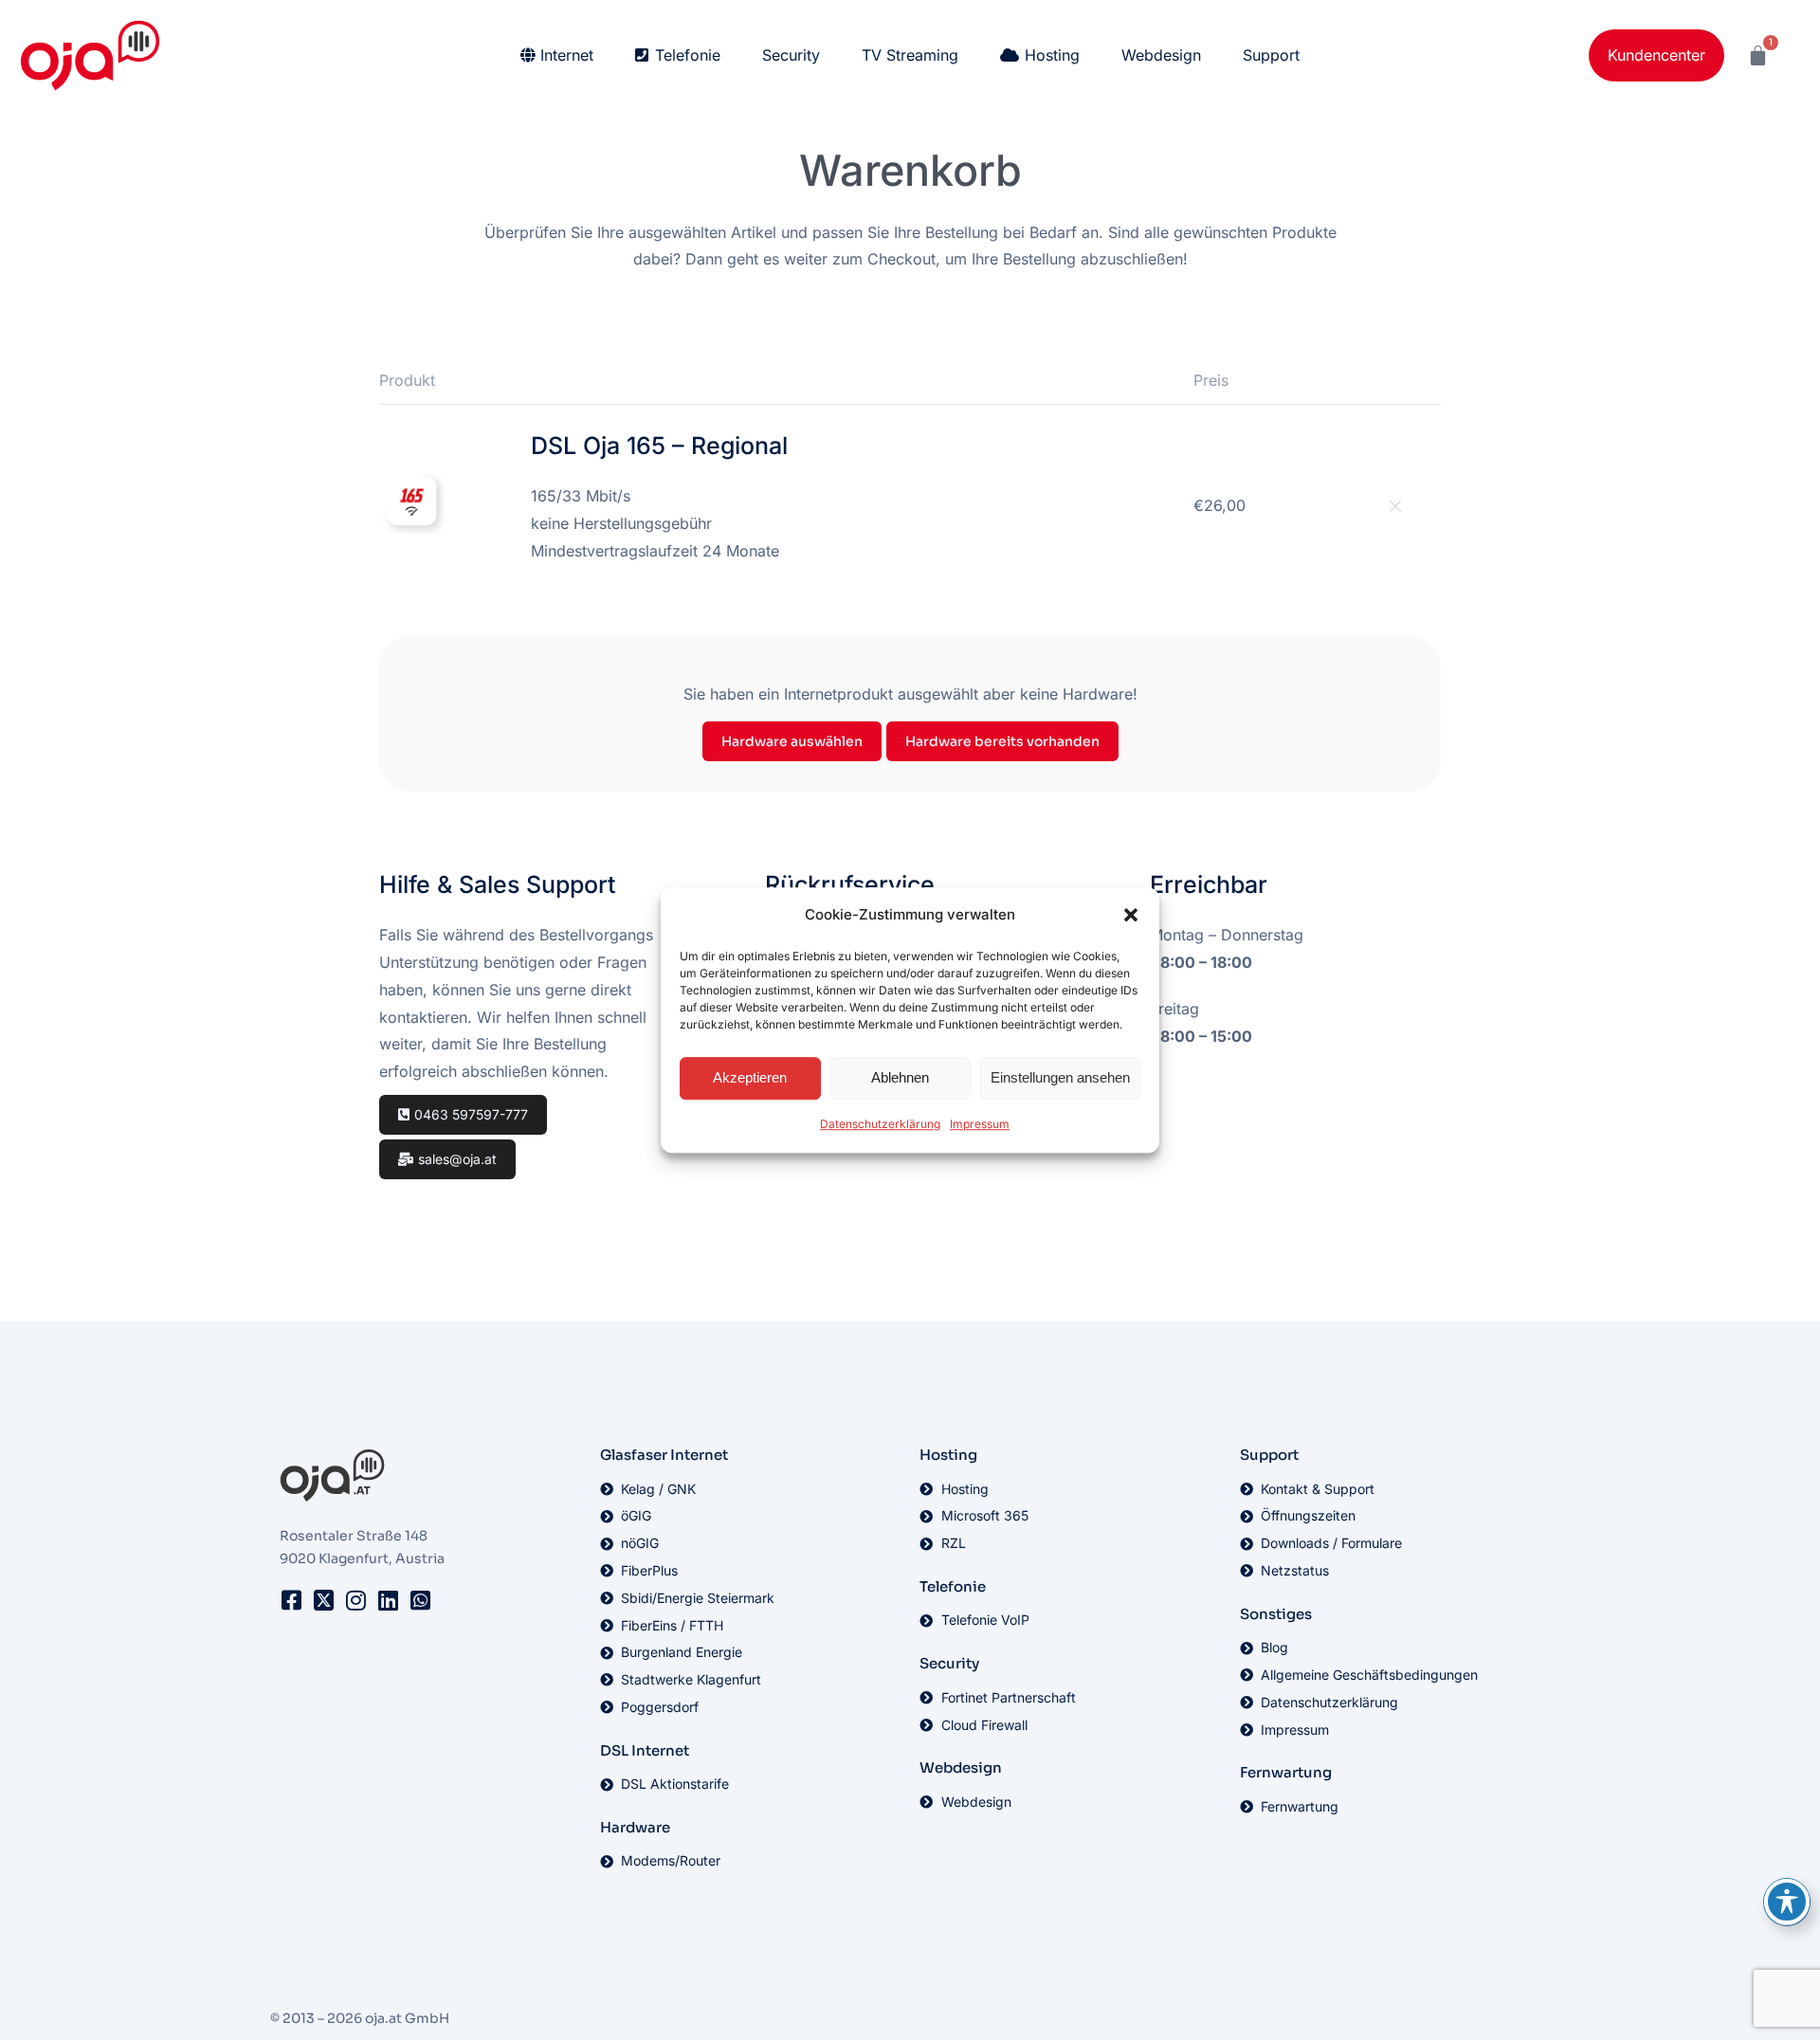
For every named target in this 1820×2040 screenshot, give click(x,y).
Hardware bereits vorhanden (1002, 741)
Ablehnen (900, 1078)
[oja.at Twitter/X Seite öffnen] (323, 1600)
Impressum (980, 1124)
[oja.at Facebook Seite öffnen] (291, 1600)
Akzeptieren (750, 1078)
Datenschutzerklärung (880, 1124)
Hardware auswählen (792, 741)
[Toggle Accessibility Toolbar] (1787, 1902)
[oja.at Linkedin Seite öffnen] (388, 1600)
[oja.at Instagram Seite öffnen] (355, 1600)
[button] (1131, 916)
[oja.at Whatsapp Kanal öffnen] (420, 1600)
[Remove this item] (1393, 506)
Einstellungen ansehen (1060, 1078)
